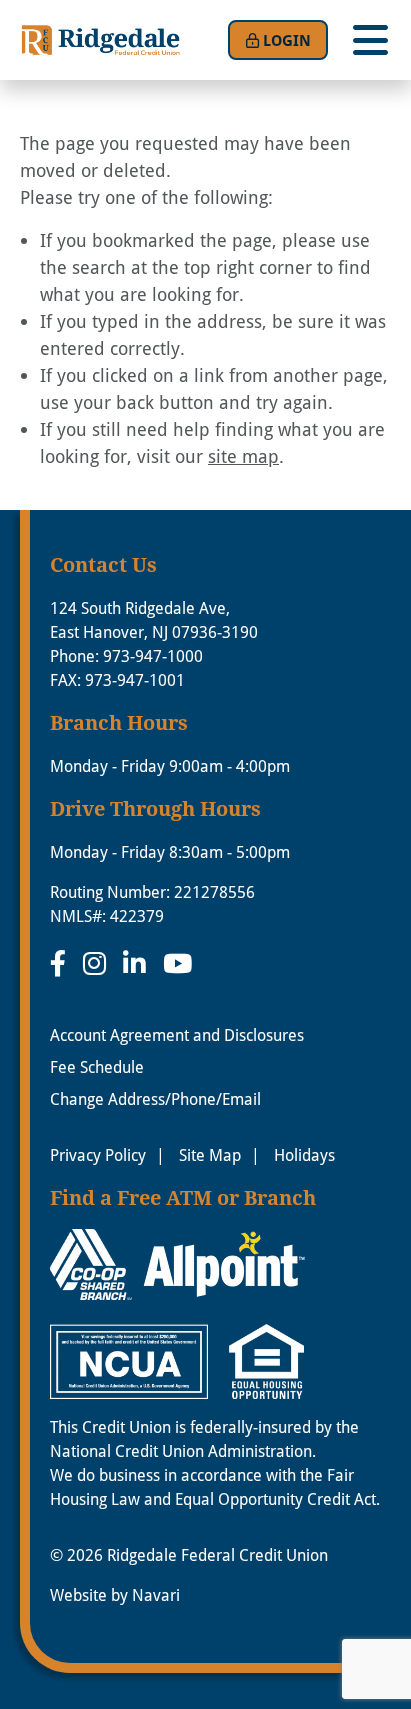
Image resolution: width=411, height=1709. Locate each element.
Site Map (210, 1154)
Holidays (304, 1154)
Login (287, 40)
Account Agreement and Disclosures (177, 1034)
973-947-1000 (153, 655)
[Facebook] (61, 963)
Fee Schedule (97, 1066)
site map (243, 456)
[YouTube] (177, 963)
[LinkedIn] (138, 963)
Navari (156, 1594)
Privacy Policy (98, 1154)
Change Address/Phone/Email (155, 1098)
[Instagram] (98, 963)
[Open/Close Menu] (370, 40)
